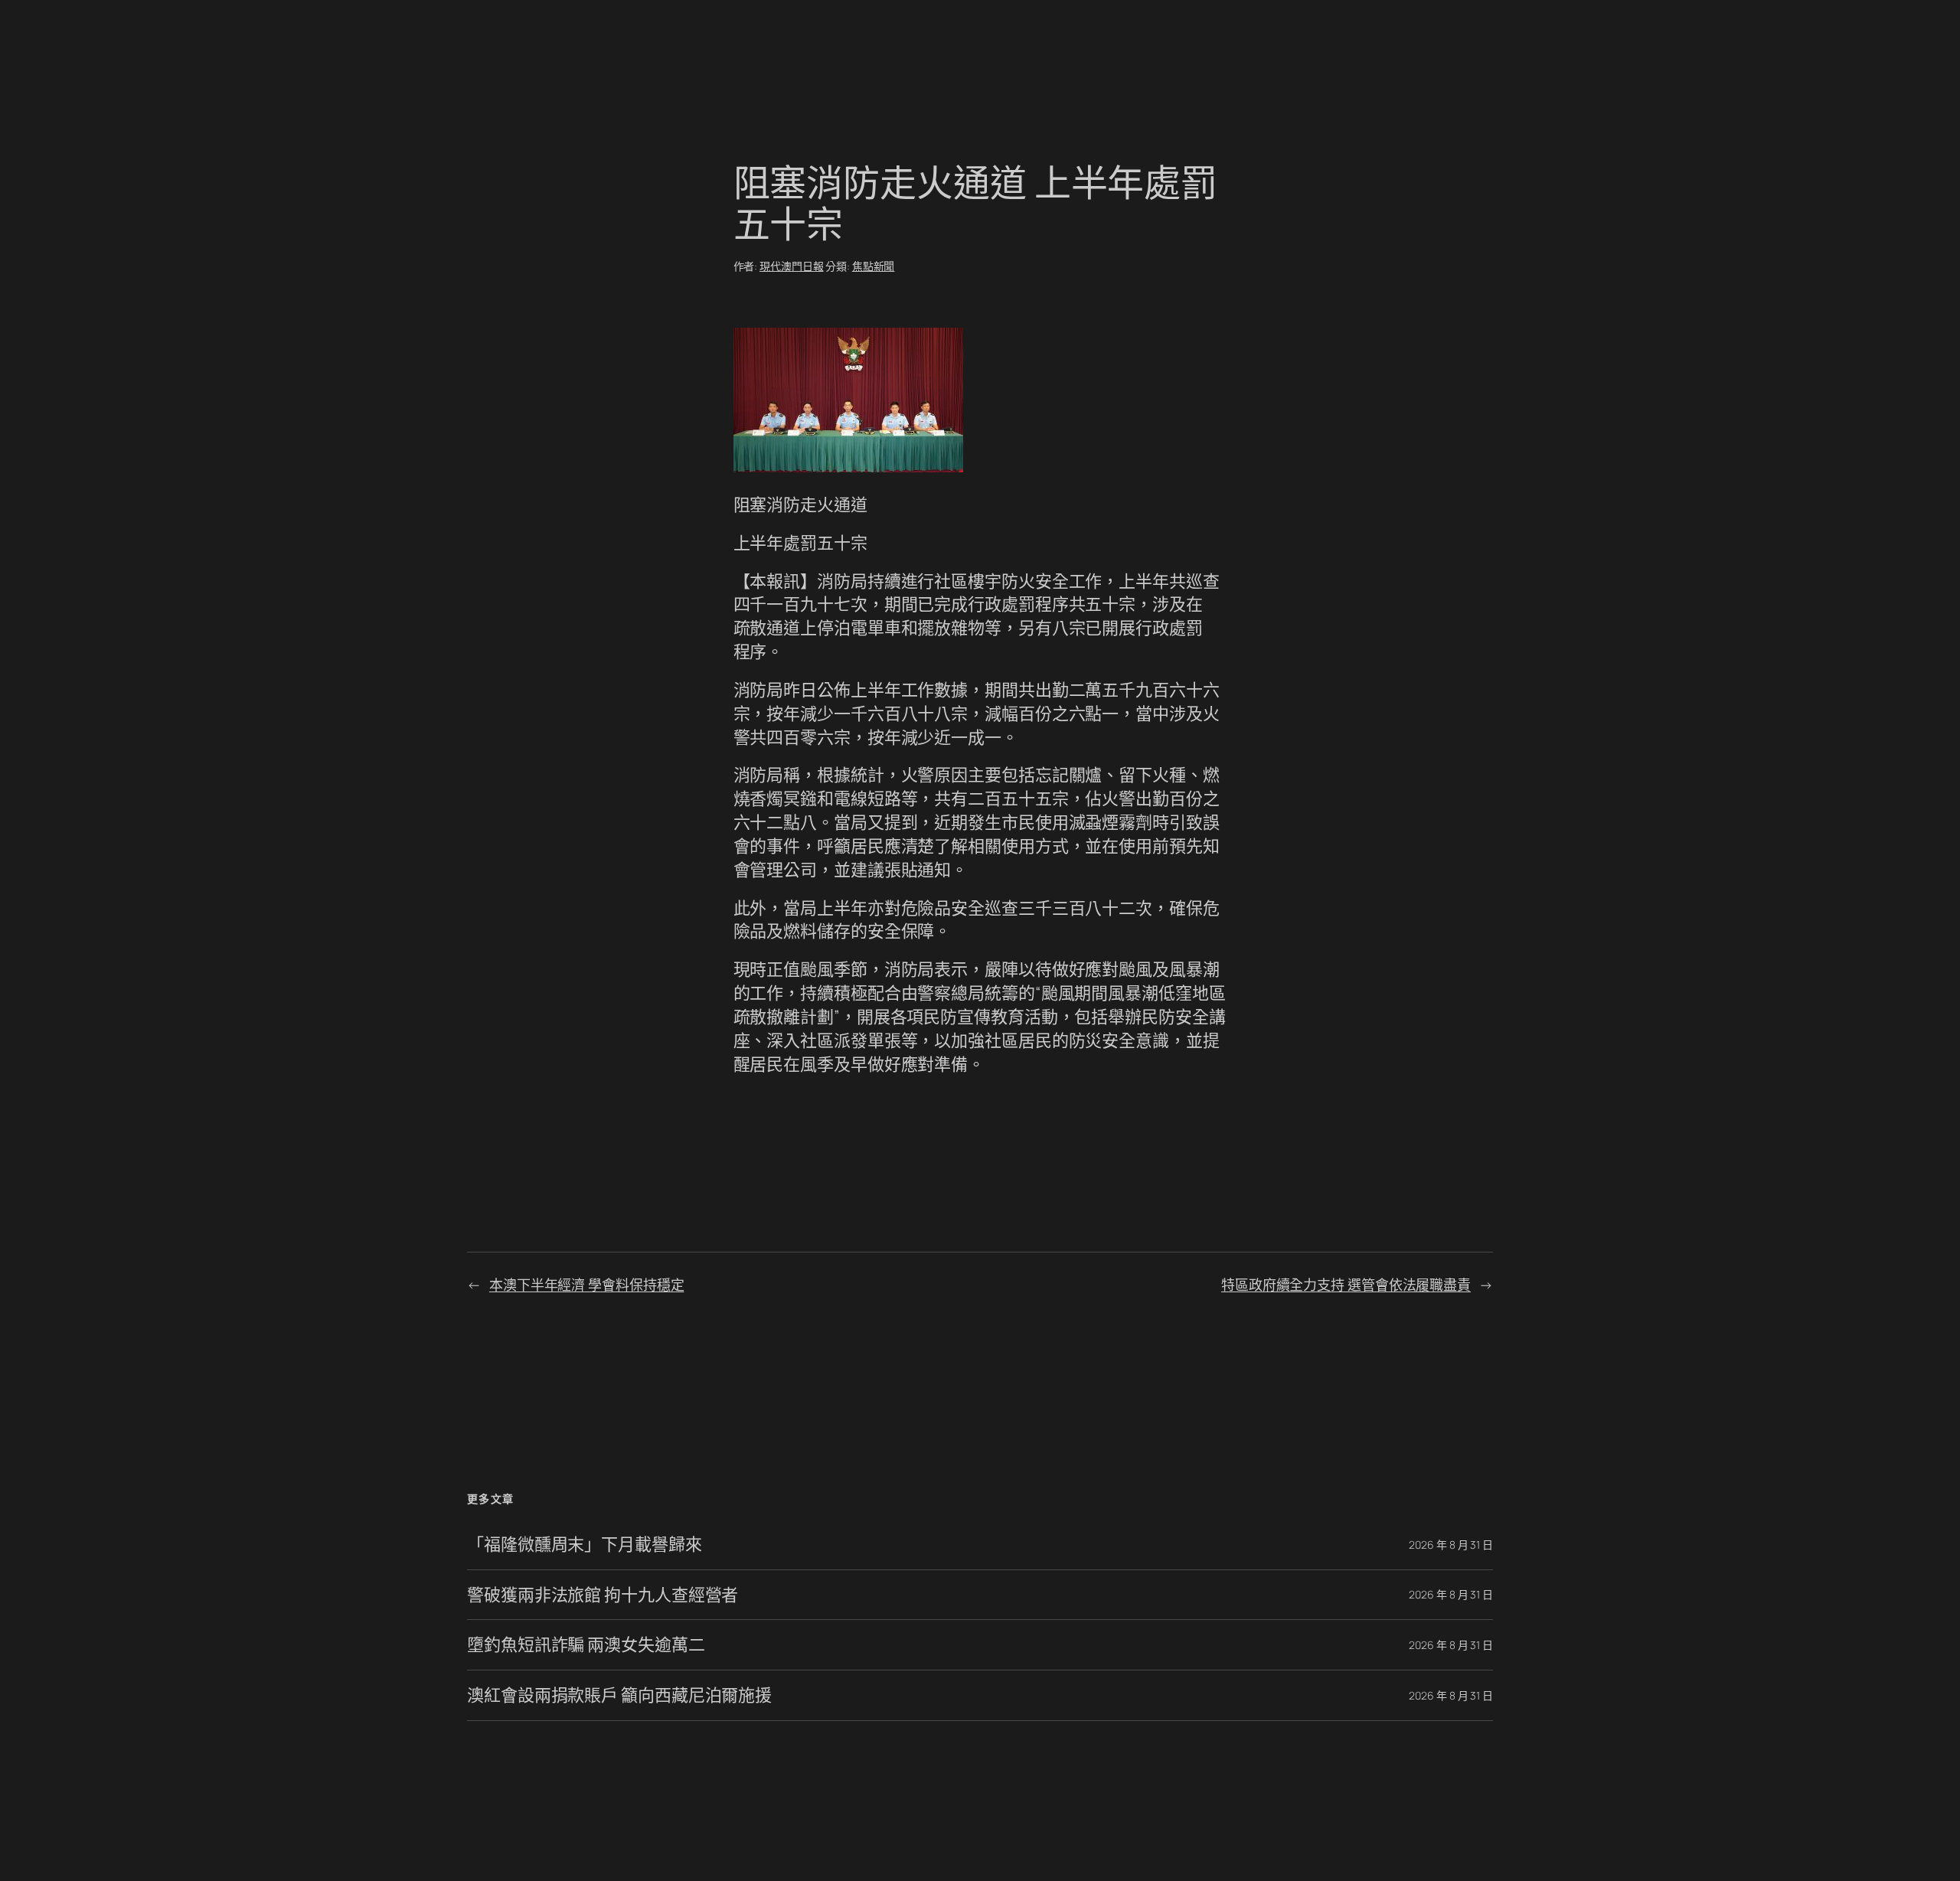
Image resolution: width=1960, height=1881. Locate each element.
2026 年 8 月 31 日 (1451, 1545)
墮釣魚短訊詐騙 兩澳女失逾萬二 (586, 1645)
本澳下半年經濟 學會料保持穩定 (587, 1285)
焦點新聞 (874, 266)
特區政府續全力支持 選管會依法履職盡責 (1346, 1285)
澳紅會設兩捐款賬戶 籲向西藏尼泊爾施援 (619, 1695)
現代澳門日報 (791, 266)
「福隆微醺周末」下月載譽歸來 (585, 1545)
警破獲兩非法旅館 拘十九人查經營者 (603, 1595)
